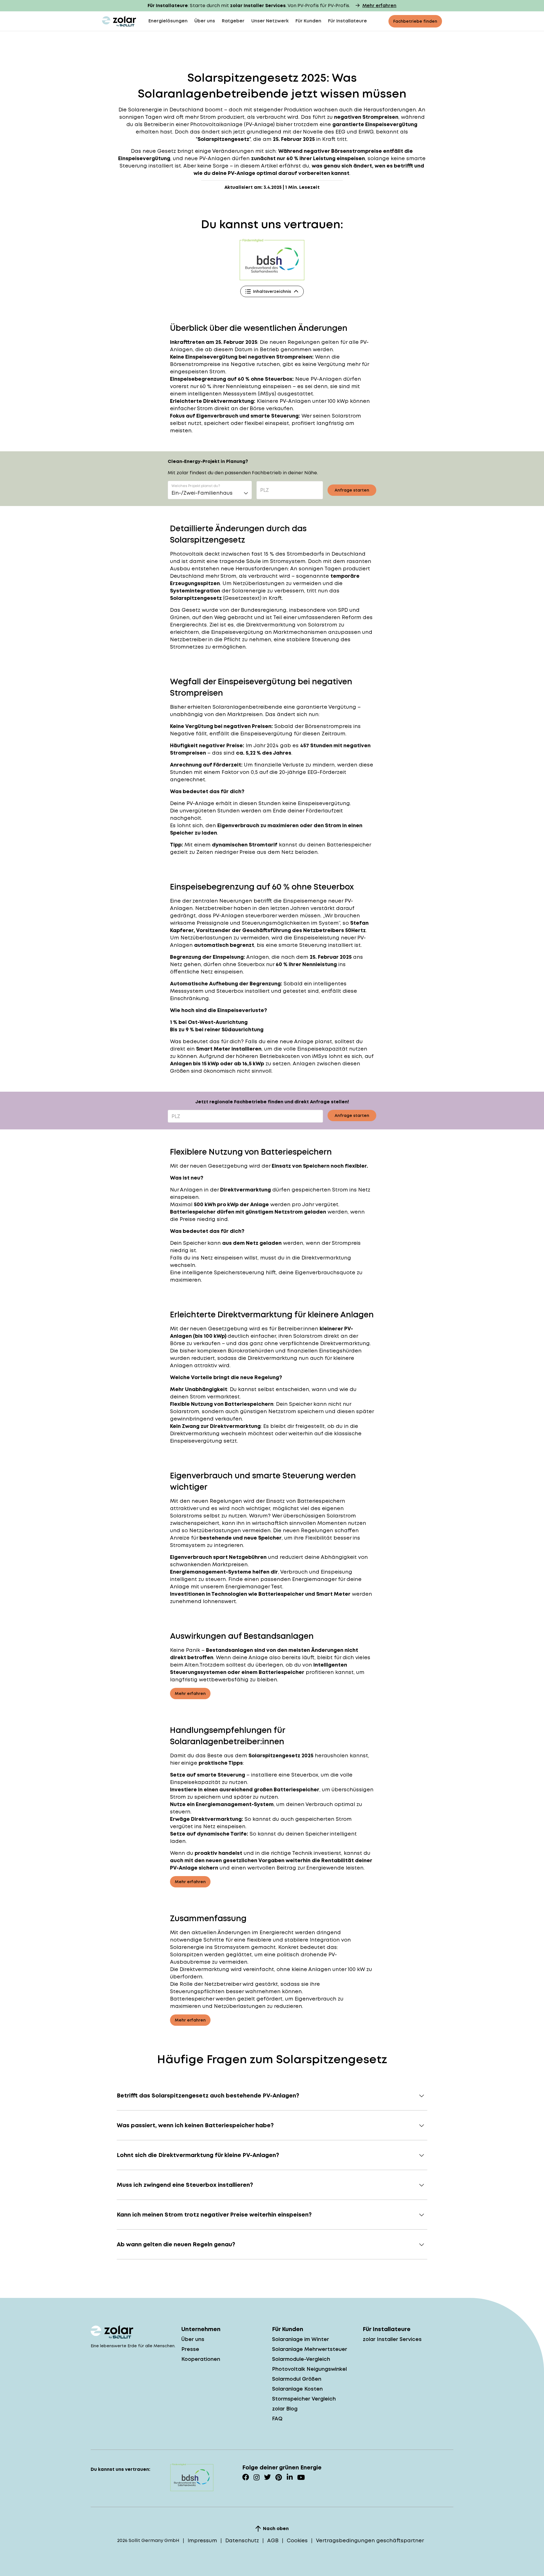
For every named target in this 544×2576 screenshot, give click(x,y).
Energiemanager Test (254, 1587)
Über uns (205, 21)
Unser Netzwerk (270, 21)
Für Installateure (348, 21)
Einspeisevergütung (266, 734)
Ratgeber (233, 21)
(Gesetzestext (241, 598)
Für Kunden (308, 21)
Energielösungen (168, 21)
